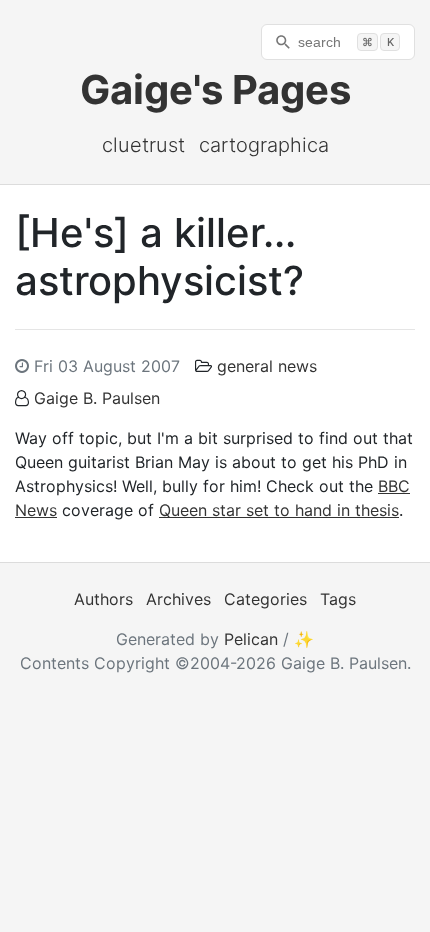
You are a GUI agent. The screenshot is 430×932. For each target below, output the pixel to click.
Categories (265, 599)
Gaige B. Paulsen (97, 398)
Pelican (251, 639)
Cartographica (264, 145)
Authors (103, 599)
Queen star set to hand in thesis (279, 510)
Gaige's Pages (215, 89)
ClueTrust (143, 145)
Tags (338, 599)
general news (267, 366)
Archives (178, 599)
